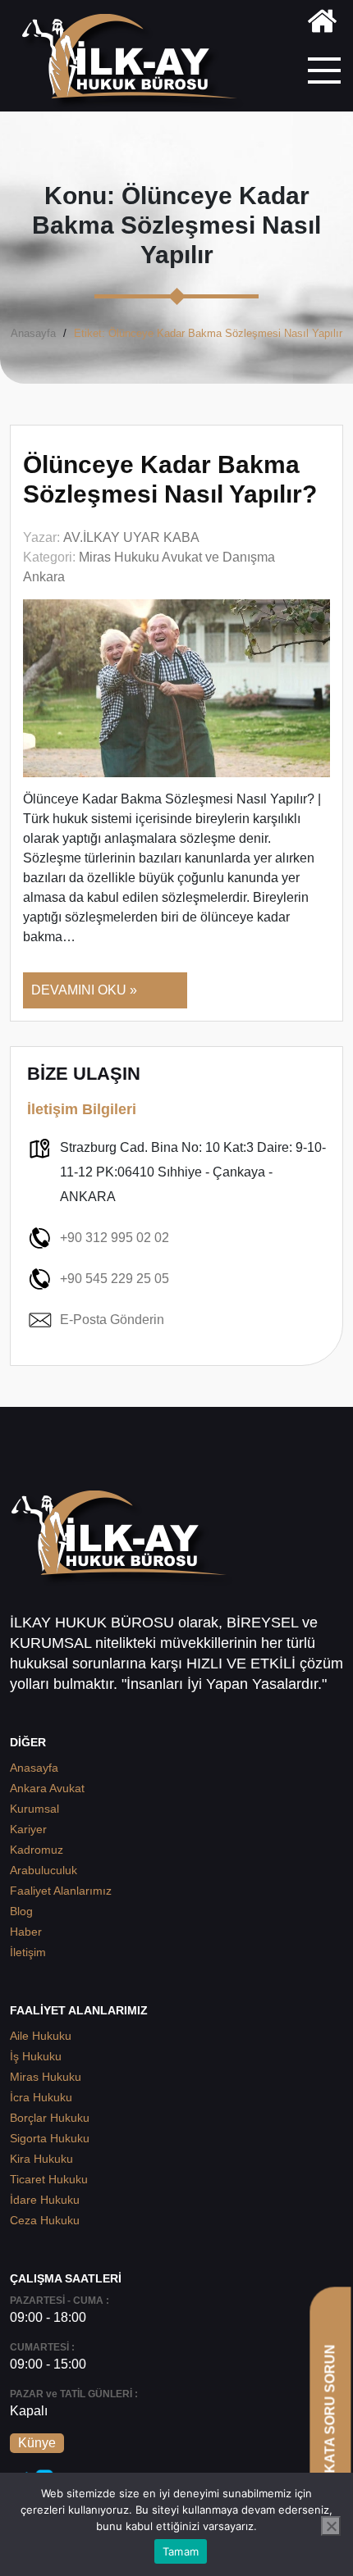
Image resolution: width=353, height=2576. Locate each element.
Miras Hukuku (46, 2077)
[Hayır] (331, 2526)
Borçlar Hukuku (50, 2118)
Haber (26, 1932)
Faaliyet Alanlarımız (61, 1891)
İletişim (28, 1952)
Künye (37, 2443)
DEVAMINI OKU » (84, 990)
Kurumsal (34, 1809)
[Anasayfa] (322, 24)
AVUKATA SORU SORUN (330, 2422)
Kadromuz (37, 1850)
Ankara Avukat (47, 1788)
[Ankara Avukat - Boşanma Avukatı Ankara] (135, 62)
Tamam (181, 2551)
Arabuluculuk (44, 1870)
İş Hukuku (36, 2056)
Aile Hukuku (41, 2036)
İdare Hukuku (45, 2200)
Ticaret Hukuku (49, 2179)
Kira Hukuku (41, 2159)
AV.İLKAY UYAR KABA (131, 537)
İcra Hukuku (41, 2097)
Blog (21, 1911)
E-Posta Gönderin (112, 1320)
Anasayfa (33, 333)
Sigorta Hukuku (50, 2138)
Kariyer (28, 1829)
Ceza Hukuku (45, 2220)
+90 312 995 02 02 (115, 1238)
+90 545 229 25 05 (115, 1279)
